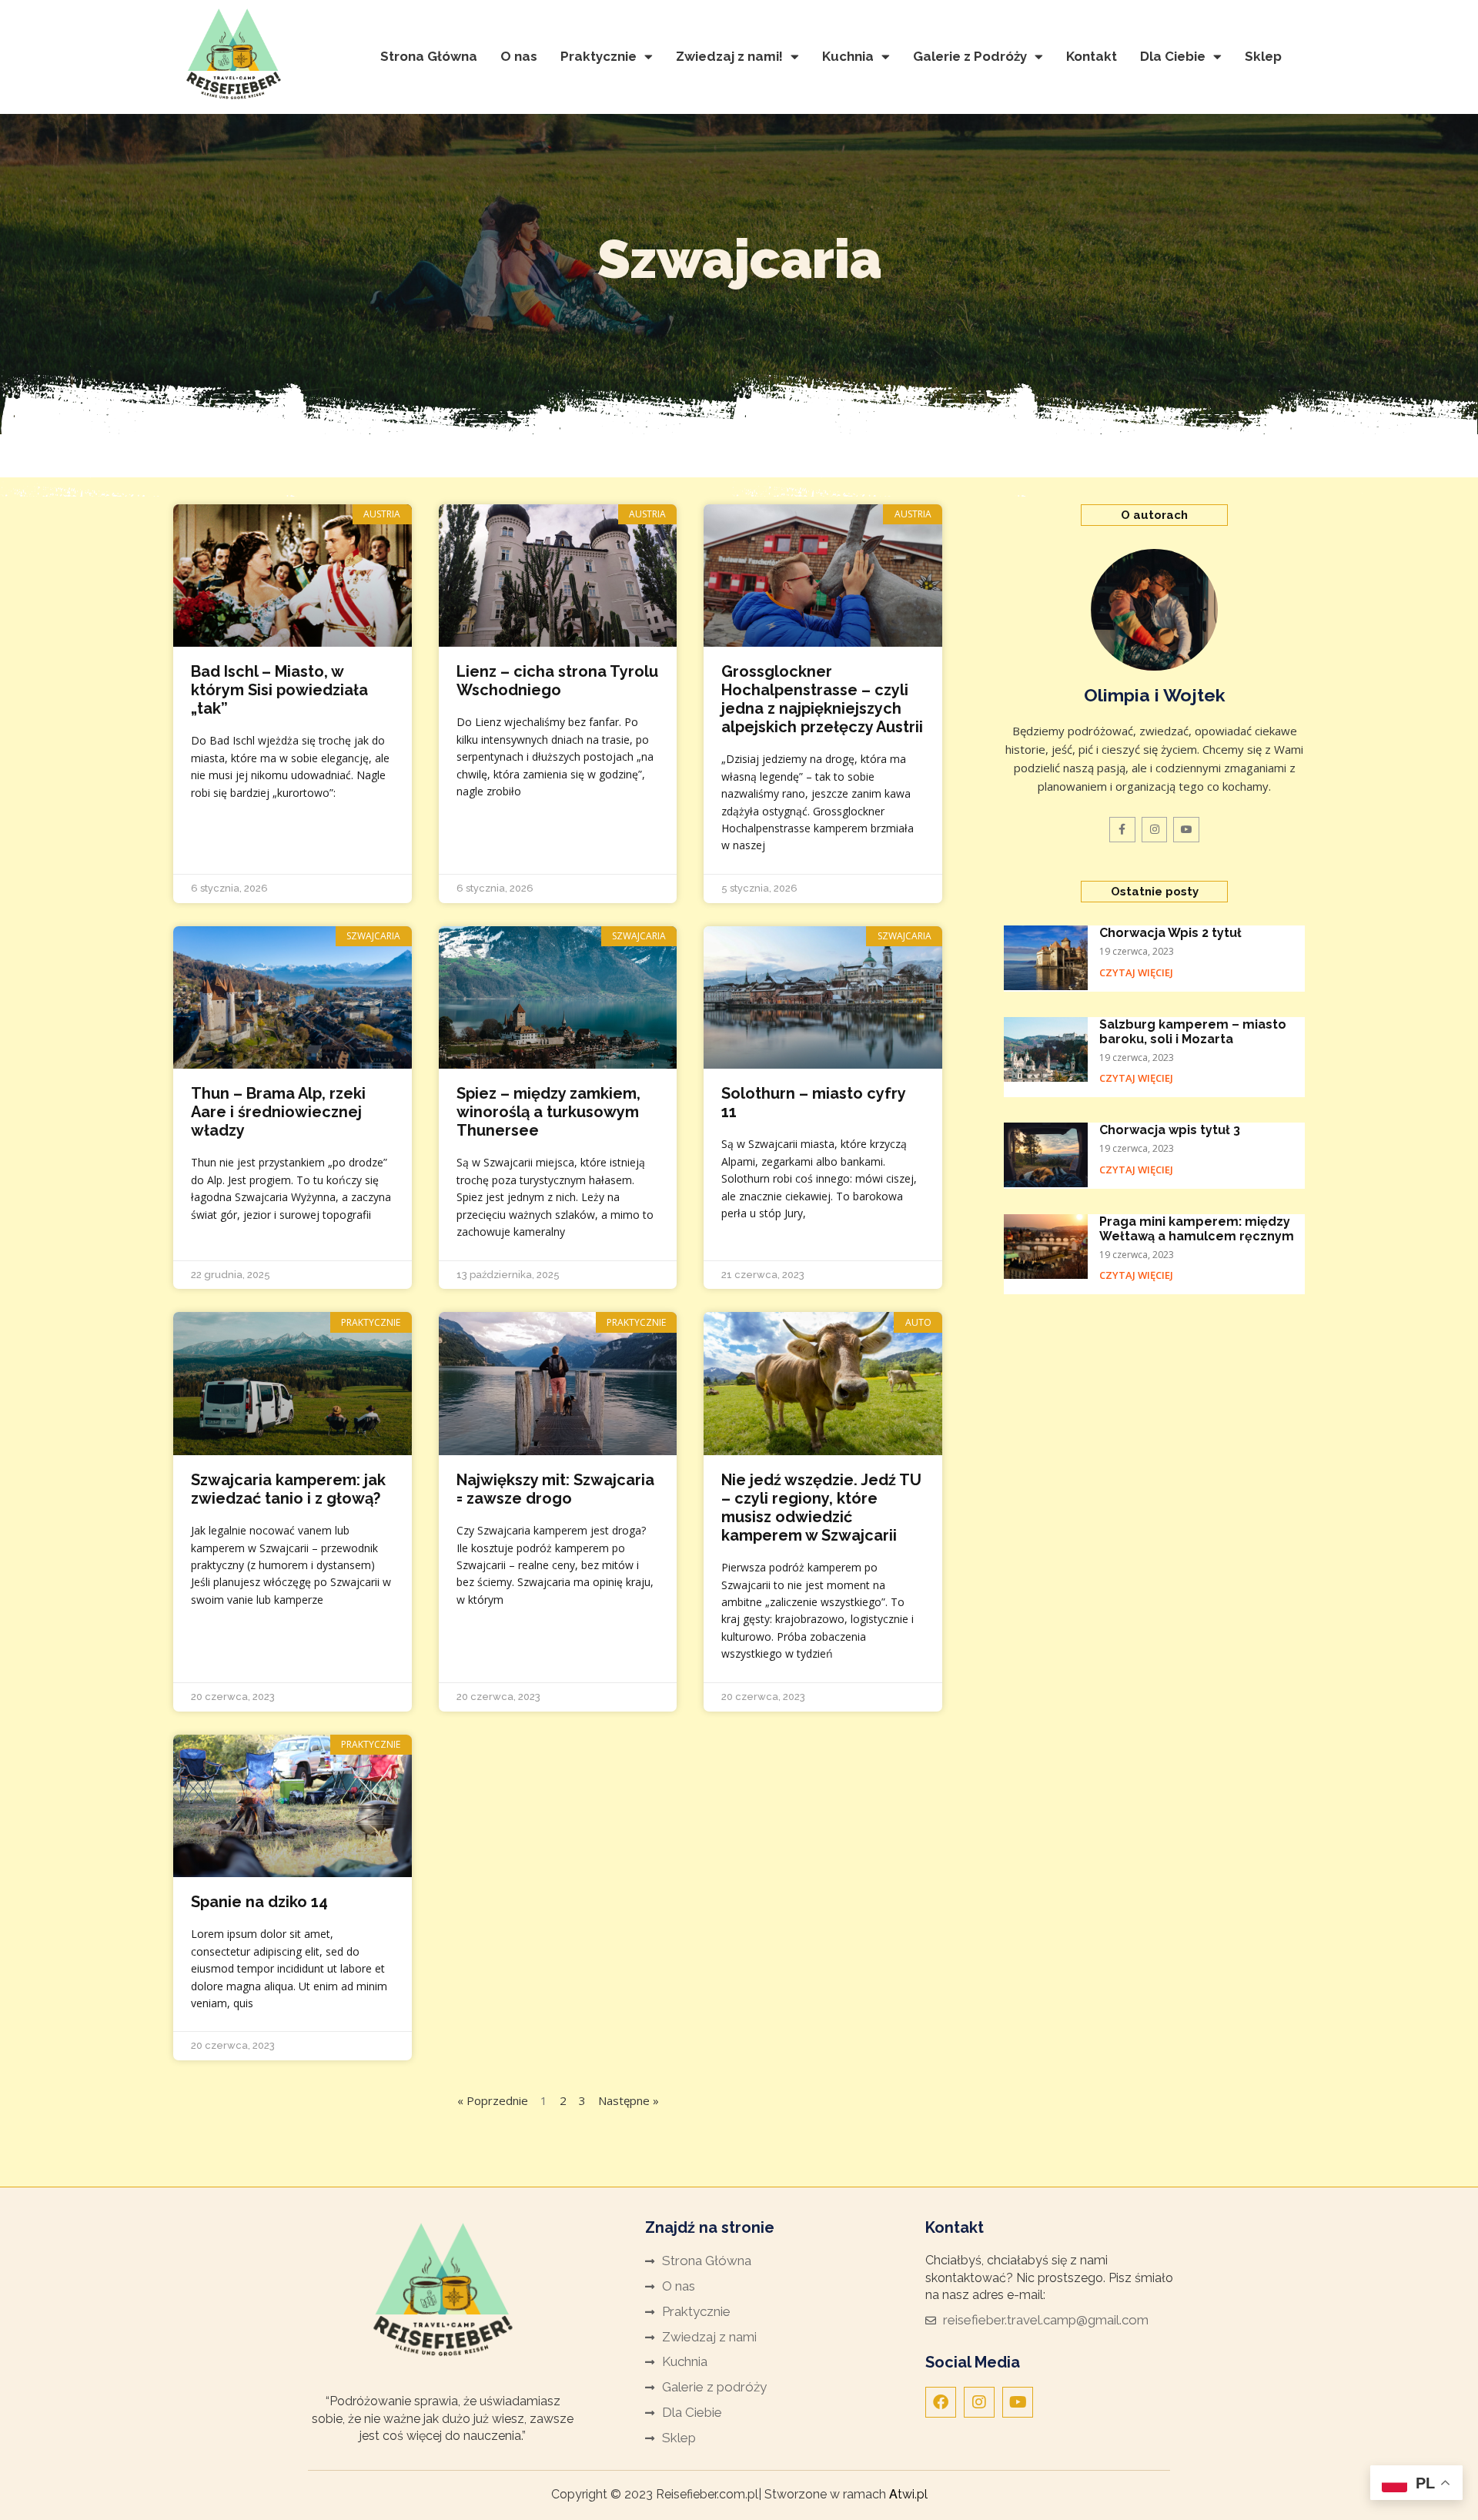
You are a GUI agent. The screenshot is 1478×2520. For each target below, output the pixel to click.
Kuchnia (848, 56)
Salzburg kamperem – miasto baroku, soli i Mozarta (1193, 1032)
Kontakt (1092, 56)
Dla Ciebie (1173, 56)
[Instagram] (1155, 830)
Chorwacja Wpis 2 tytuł (1170, 933)
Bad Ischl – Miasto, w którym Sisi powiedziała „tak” (279, 690)
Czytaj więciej (1136, 972)
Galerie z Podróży (970, 56)
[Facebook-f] (1122, 830)
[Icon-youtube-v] (1186, 830)
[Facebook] (941, 2402)
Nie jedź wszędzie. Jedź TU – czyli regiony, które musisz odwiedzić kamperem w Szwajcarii (821, 1508)
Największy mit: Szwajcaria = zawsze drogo (555, 1489)
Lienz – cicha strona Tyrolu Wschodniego (557, 681)
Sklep (1263, 56)
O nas (519, 56)
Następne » (629, 2100)
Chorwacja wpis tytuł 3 (1170, 1130)
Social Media (973, 2362)
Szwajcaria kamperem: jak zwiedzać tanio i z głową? (288, 1489)
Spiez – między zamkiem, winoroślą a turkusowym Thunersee (548, 1112)
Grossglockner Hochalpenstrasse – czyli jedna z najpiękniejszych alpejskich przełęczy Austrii (822, 699)
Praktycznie (599, 56)
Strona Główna (429, 56)
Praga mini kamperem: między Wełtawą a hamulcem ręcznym (1197, 1229)
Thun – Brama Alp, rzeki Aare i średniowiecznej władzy (278, 1112)
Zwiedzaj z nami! (729, 56)
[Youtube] (1018, 2402)
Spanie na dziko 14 (259, 1902)
